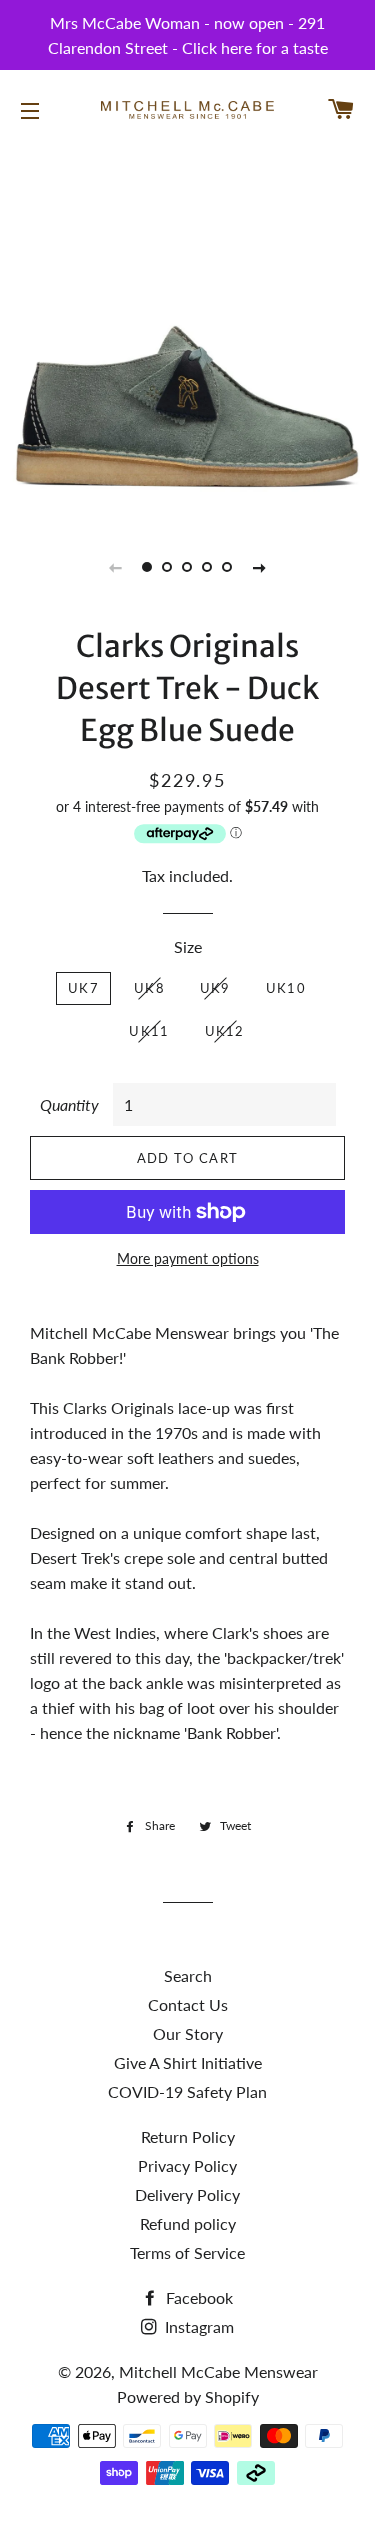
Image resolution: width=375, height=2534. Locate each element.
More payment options (188, 1258)
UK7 (83, 988)
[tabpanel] (187, 332)
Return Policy (188, 2136)
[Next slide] (260, 567)
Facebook (197, 2297)
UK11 (149, 1031)
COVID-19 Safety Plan (187, 2091)
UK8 (149, 988)
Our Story (188, 2033)
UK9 (215, 988)
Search (188, 1975)
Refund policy (188, 2223)
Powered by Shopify (188, 2396)
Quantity (69, 1104)
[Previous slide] (116, 567)
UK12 (225, 1031)
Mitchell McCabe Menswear (218, 2371)
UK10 (286, 988)
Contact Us (188, 2004)
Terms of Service (187, 2252)
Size (188, 946)
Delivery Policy (187, 2194)
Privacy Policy (187, 2165)
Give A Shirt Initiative (188, 2062)
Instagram (197, 2326)
